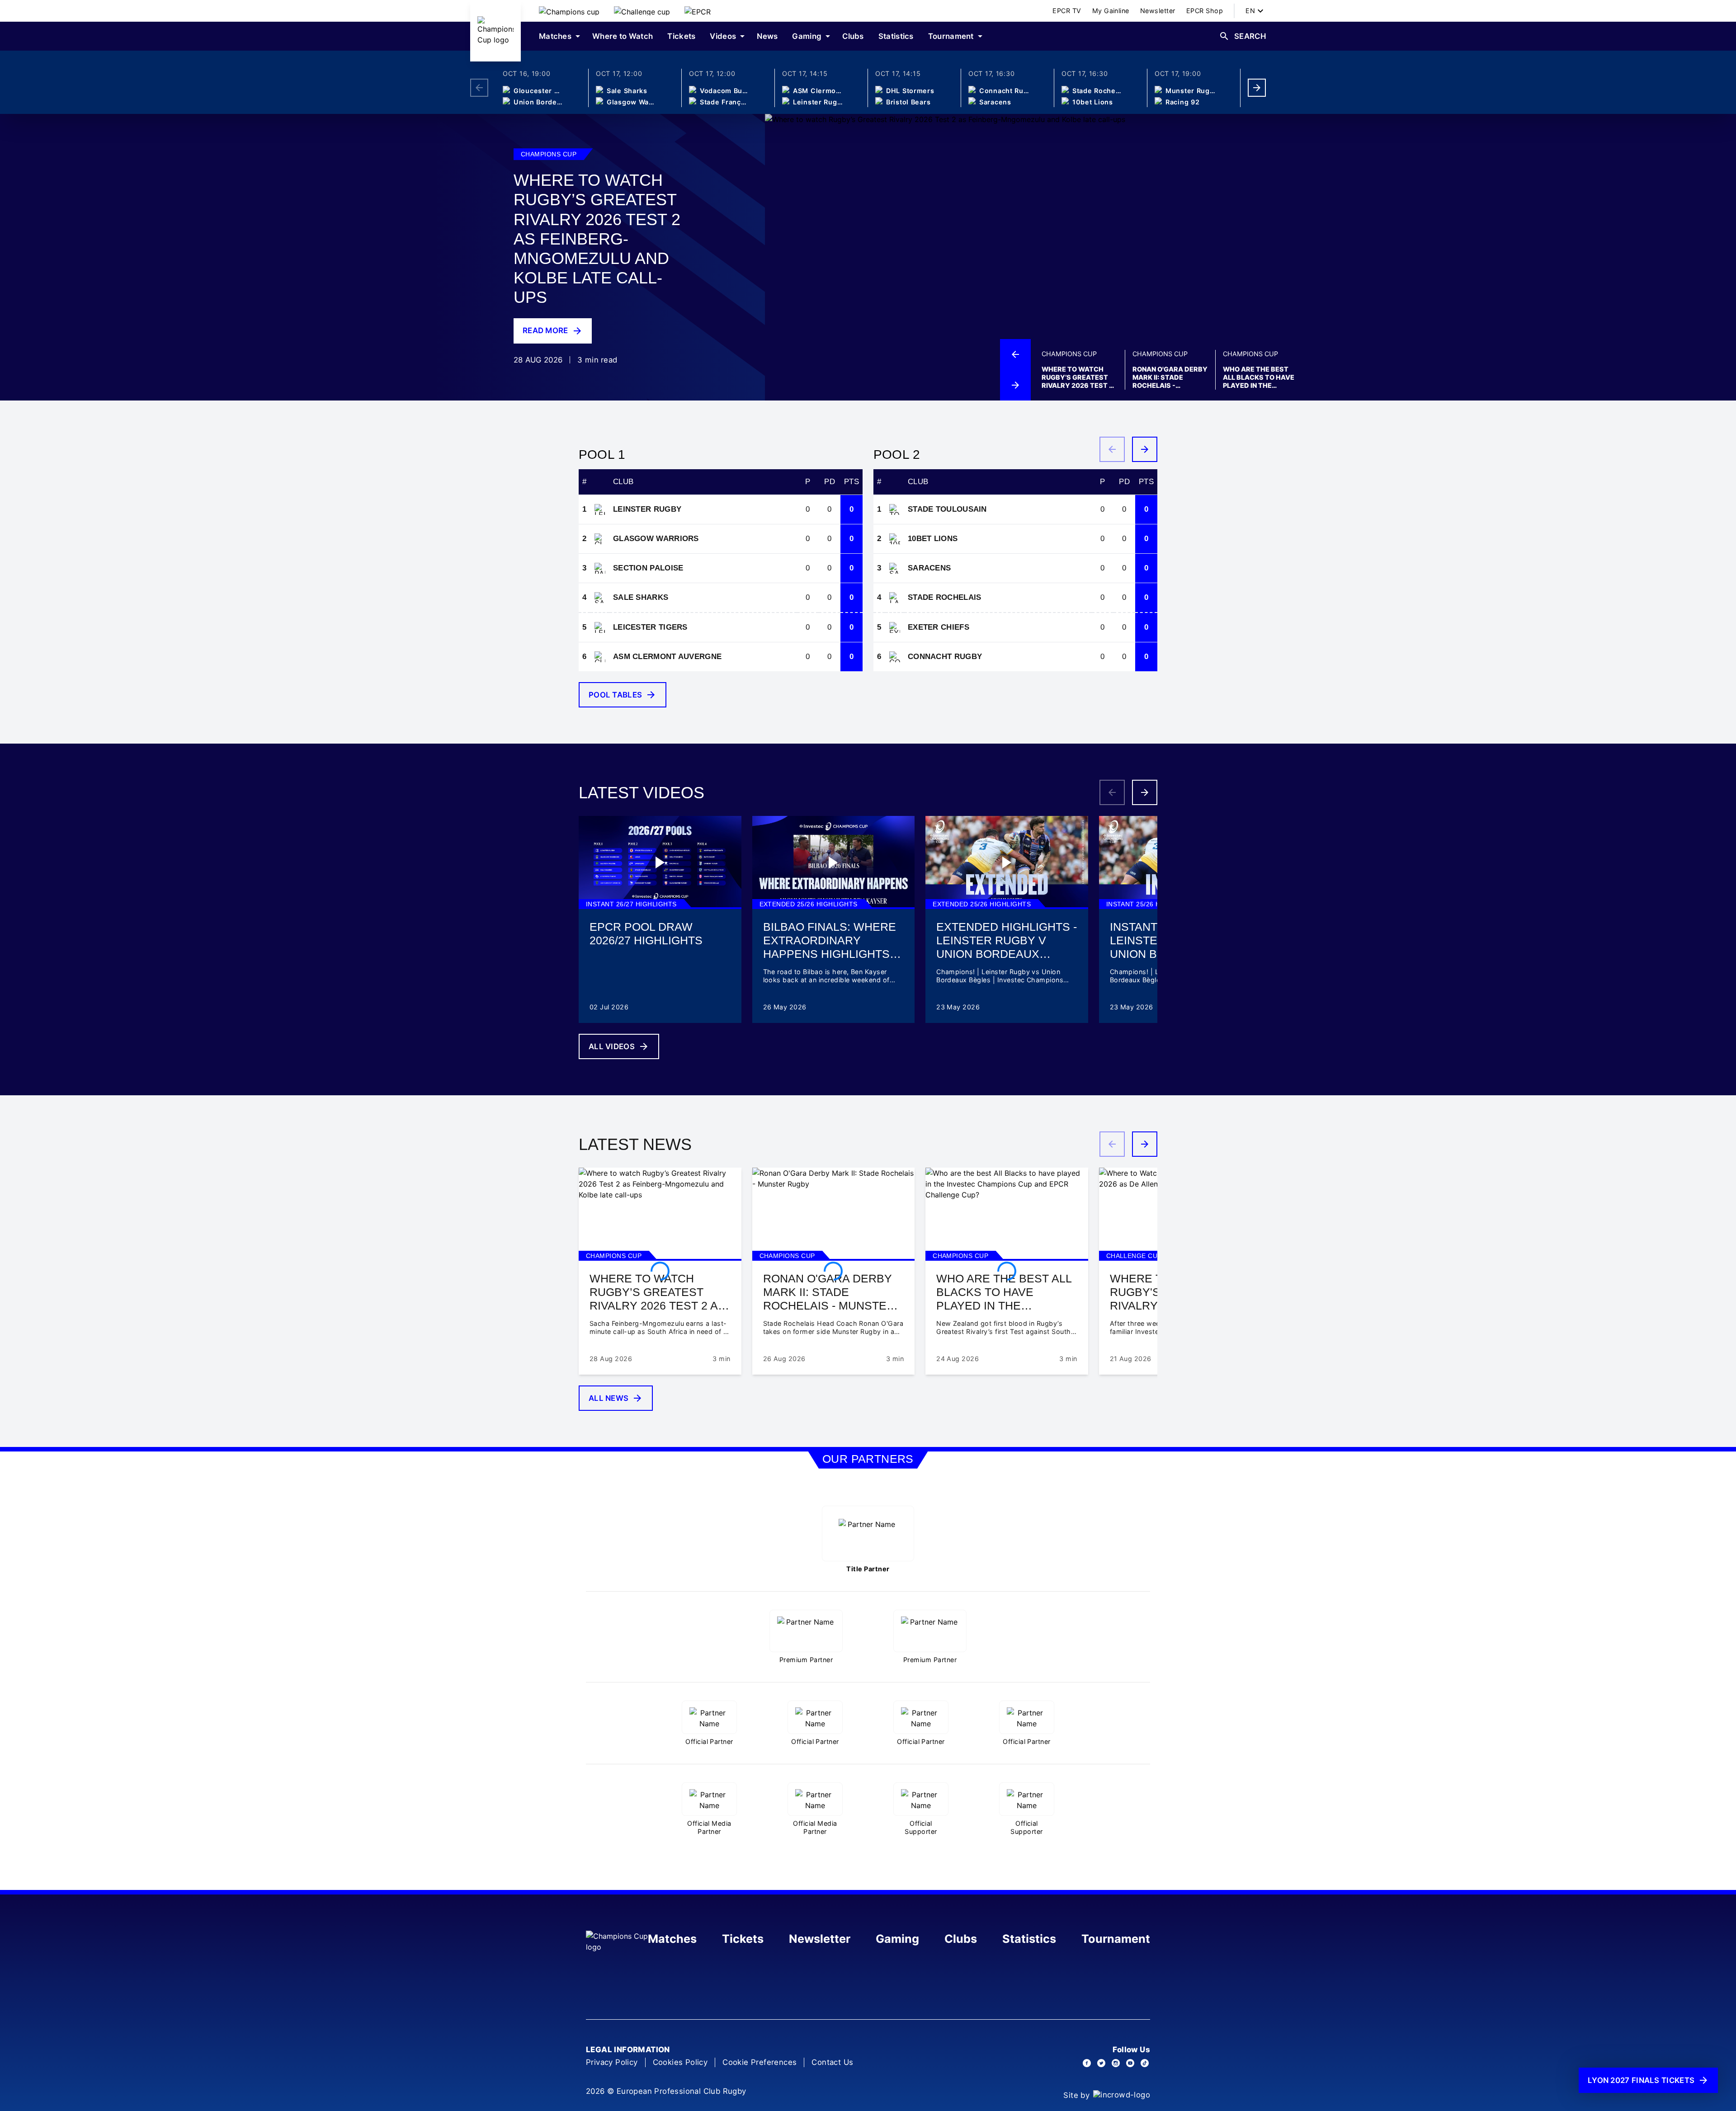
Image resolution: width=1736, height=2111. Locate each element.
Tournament (1116, 1939)
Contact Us (832, 2062)
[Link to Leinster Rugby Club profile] (600, 509)
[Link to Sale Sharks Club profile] (600, 598)
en (1250, 11)
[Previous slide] (1015, 354)
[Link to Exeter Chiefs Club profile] (895, 627)
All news (609, 1398)
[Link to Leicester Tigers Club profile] (600, 627)
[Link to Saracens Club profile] (895, 568)
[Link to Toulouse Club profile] (895, 509)
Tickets (743, 1939)
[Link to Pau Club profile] (600, 568)
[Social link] (1087, 2063)
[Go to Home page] (495, 31)
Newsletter (820, 1939)
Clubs (961, 1939)
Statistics (1029, 1939)
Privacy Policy (612, 2062)
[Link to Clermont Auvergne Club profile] (600, 657)
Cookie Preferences (759, 2062)
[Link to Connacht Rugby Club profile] (895, 657)
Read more (545, 330)
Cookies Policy (680, 2062)
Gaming (897, 1939)
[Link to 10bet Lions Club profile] (895, 539)
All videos (612, 1046)
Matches (672, 1939)
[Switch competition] (569, 11)
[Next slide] (1257, 88)
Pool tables (615, 695)
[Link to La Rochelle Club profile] (895, 598)
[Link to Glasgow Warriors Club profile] (600, 539)
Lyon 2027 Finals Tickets (1641, 2080)
